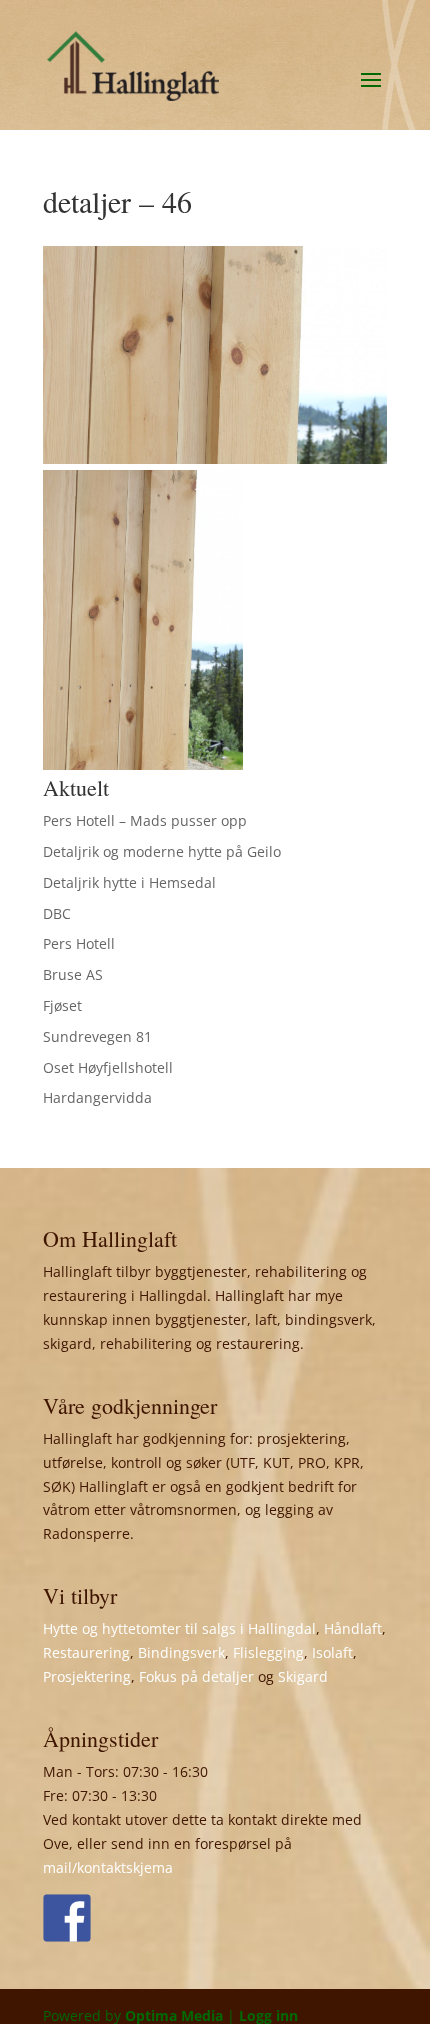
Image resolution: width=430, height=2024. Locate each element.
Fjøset (62, 1005)
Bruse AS (73, 974)
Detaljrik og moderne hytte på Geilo (162, 851)
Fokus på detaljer (196, 1676)
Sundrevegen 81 (97, 1036)
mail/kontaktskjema (108, 1867)
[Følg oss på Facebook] (67, 1918)
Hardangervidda (97, 1097)
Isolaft (332, 1652)
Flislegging (268, 1652)
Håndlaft (353, 1628)
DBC (57, 913)
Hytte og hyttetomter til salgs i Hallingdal (179, 1628)
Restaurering (86, 1652)
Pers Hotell (79, 943)
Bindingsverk (181, 1652)
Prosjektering (87, 1676)
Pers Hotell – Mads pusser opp (145, 820)
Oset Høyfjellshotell (108, 1067)
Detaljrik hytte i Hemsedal (129, 882)
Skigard (303, 1676)
